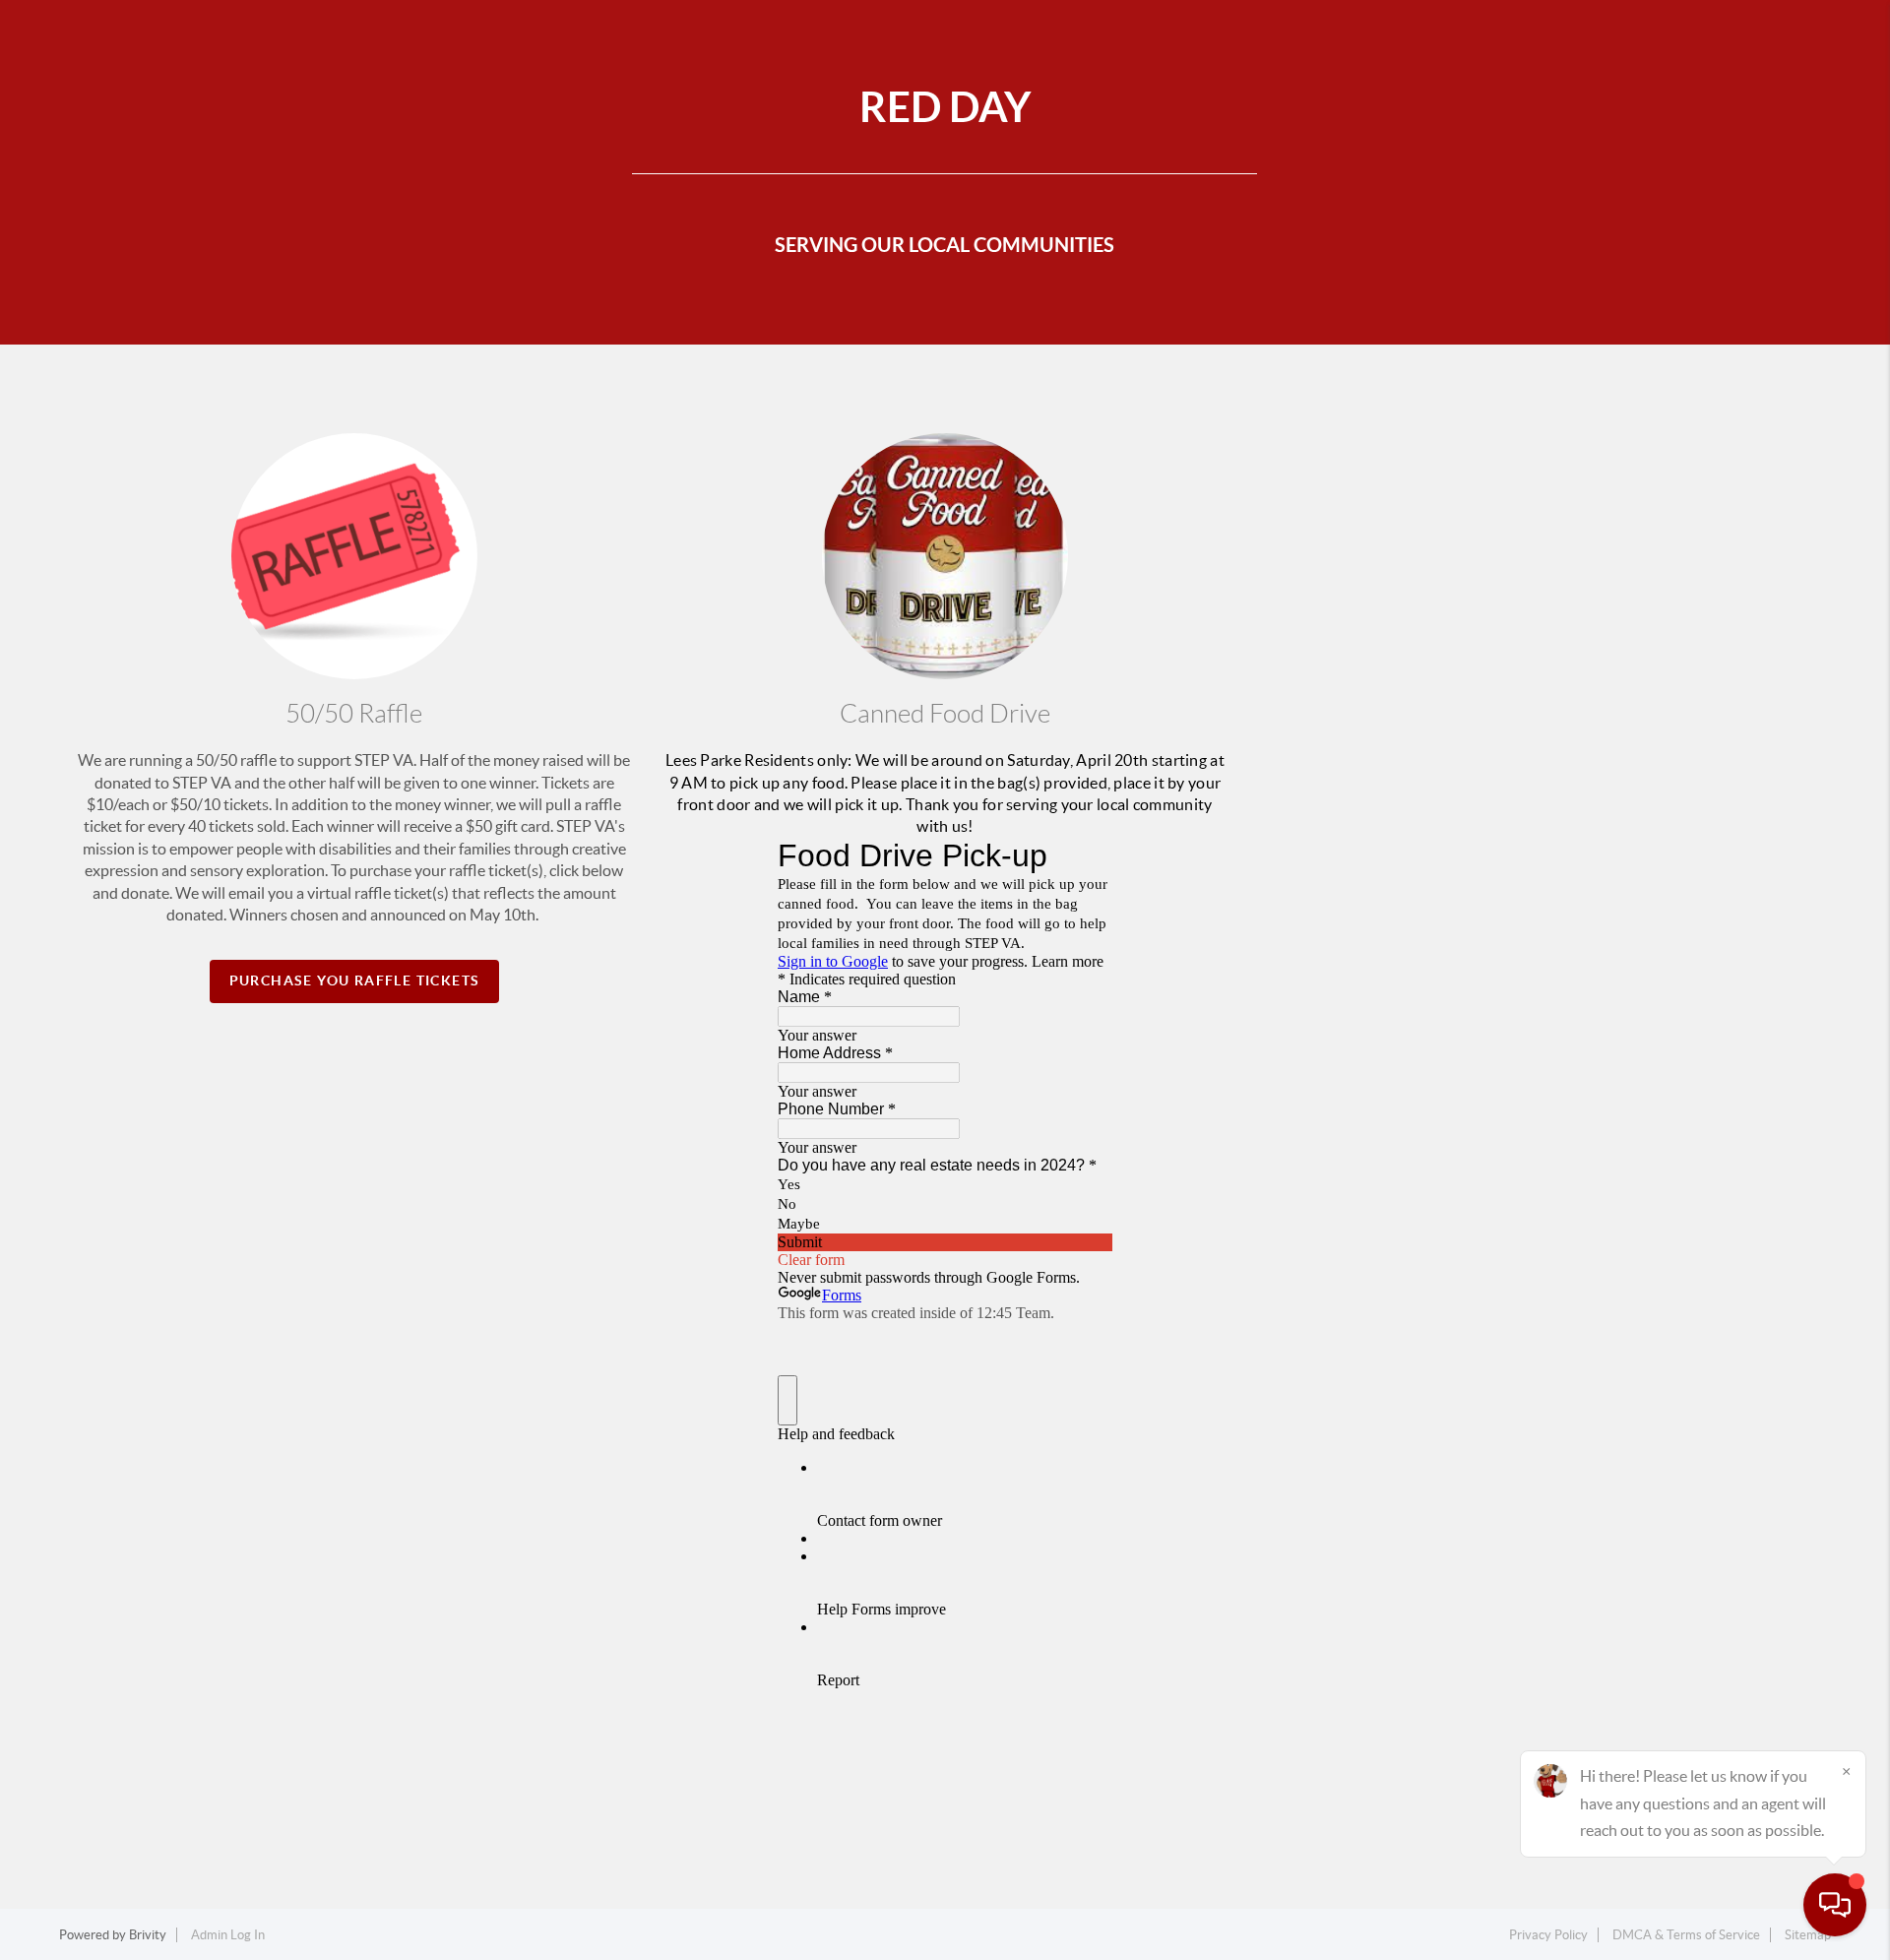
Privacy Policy (1548, 1935)
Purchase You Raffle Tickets (355, 980)
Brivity (148, 1935)
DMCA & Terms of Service (1686, 1935)
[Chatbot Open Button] (1835, 1905)
